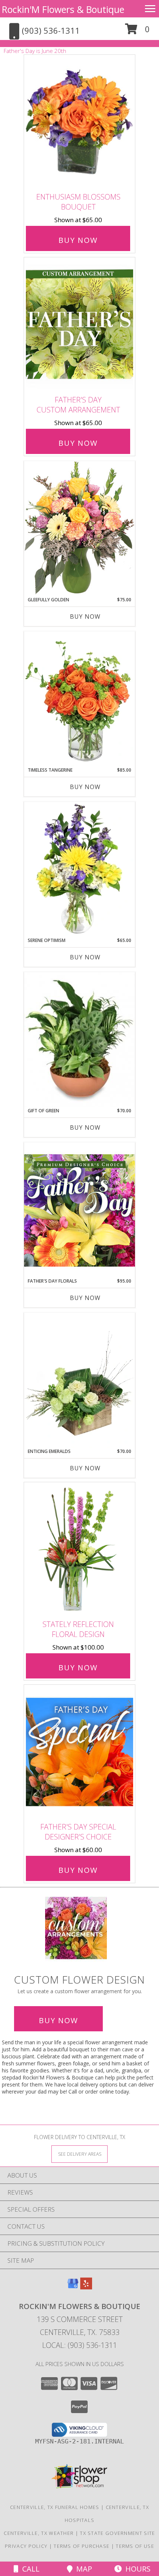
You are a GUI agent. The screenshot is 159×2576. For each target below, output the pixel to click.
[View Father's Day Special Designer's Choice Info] (79, 1752)
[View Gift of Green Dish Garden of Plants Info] (79, 1040)
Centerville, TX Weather (39, 2533)
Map (82, 2569)
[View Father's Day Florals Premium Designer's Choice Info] (79, 1210)
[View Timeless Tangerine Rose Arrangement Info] (79, 699)
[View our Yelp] (86, 2287)
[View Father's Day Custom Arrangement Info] (79, 325)
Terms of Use (135, 2546)
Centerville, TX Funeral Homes (55, 2507)
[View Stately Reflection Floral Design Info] (79, 1549)
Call (29, 2569)
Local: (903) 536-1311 (79, 2345)
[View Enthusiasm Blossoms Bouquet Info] (79, 122)
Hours (136, 2569)
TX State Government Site (117, 2533)
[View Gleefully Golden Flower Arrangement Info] (79, 529)
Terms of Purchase (82, 2546)
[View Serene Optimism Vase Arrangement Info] (79, 869)
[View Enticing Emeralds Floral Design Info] (79, 1380)
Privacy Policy (26, 2546)
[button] (137, 32)
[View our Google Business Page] (73, 2287)
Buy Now (78, 240)
